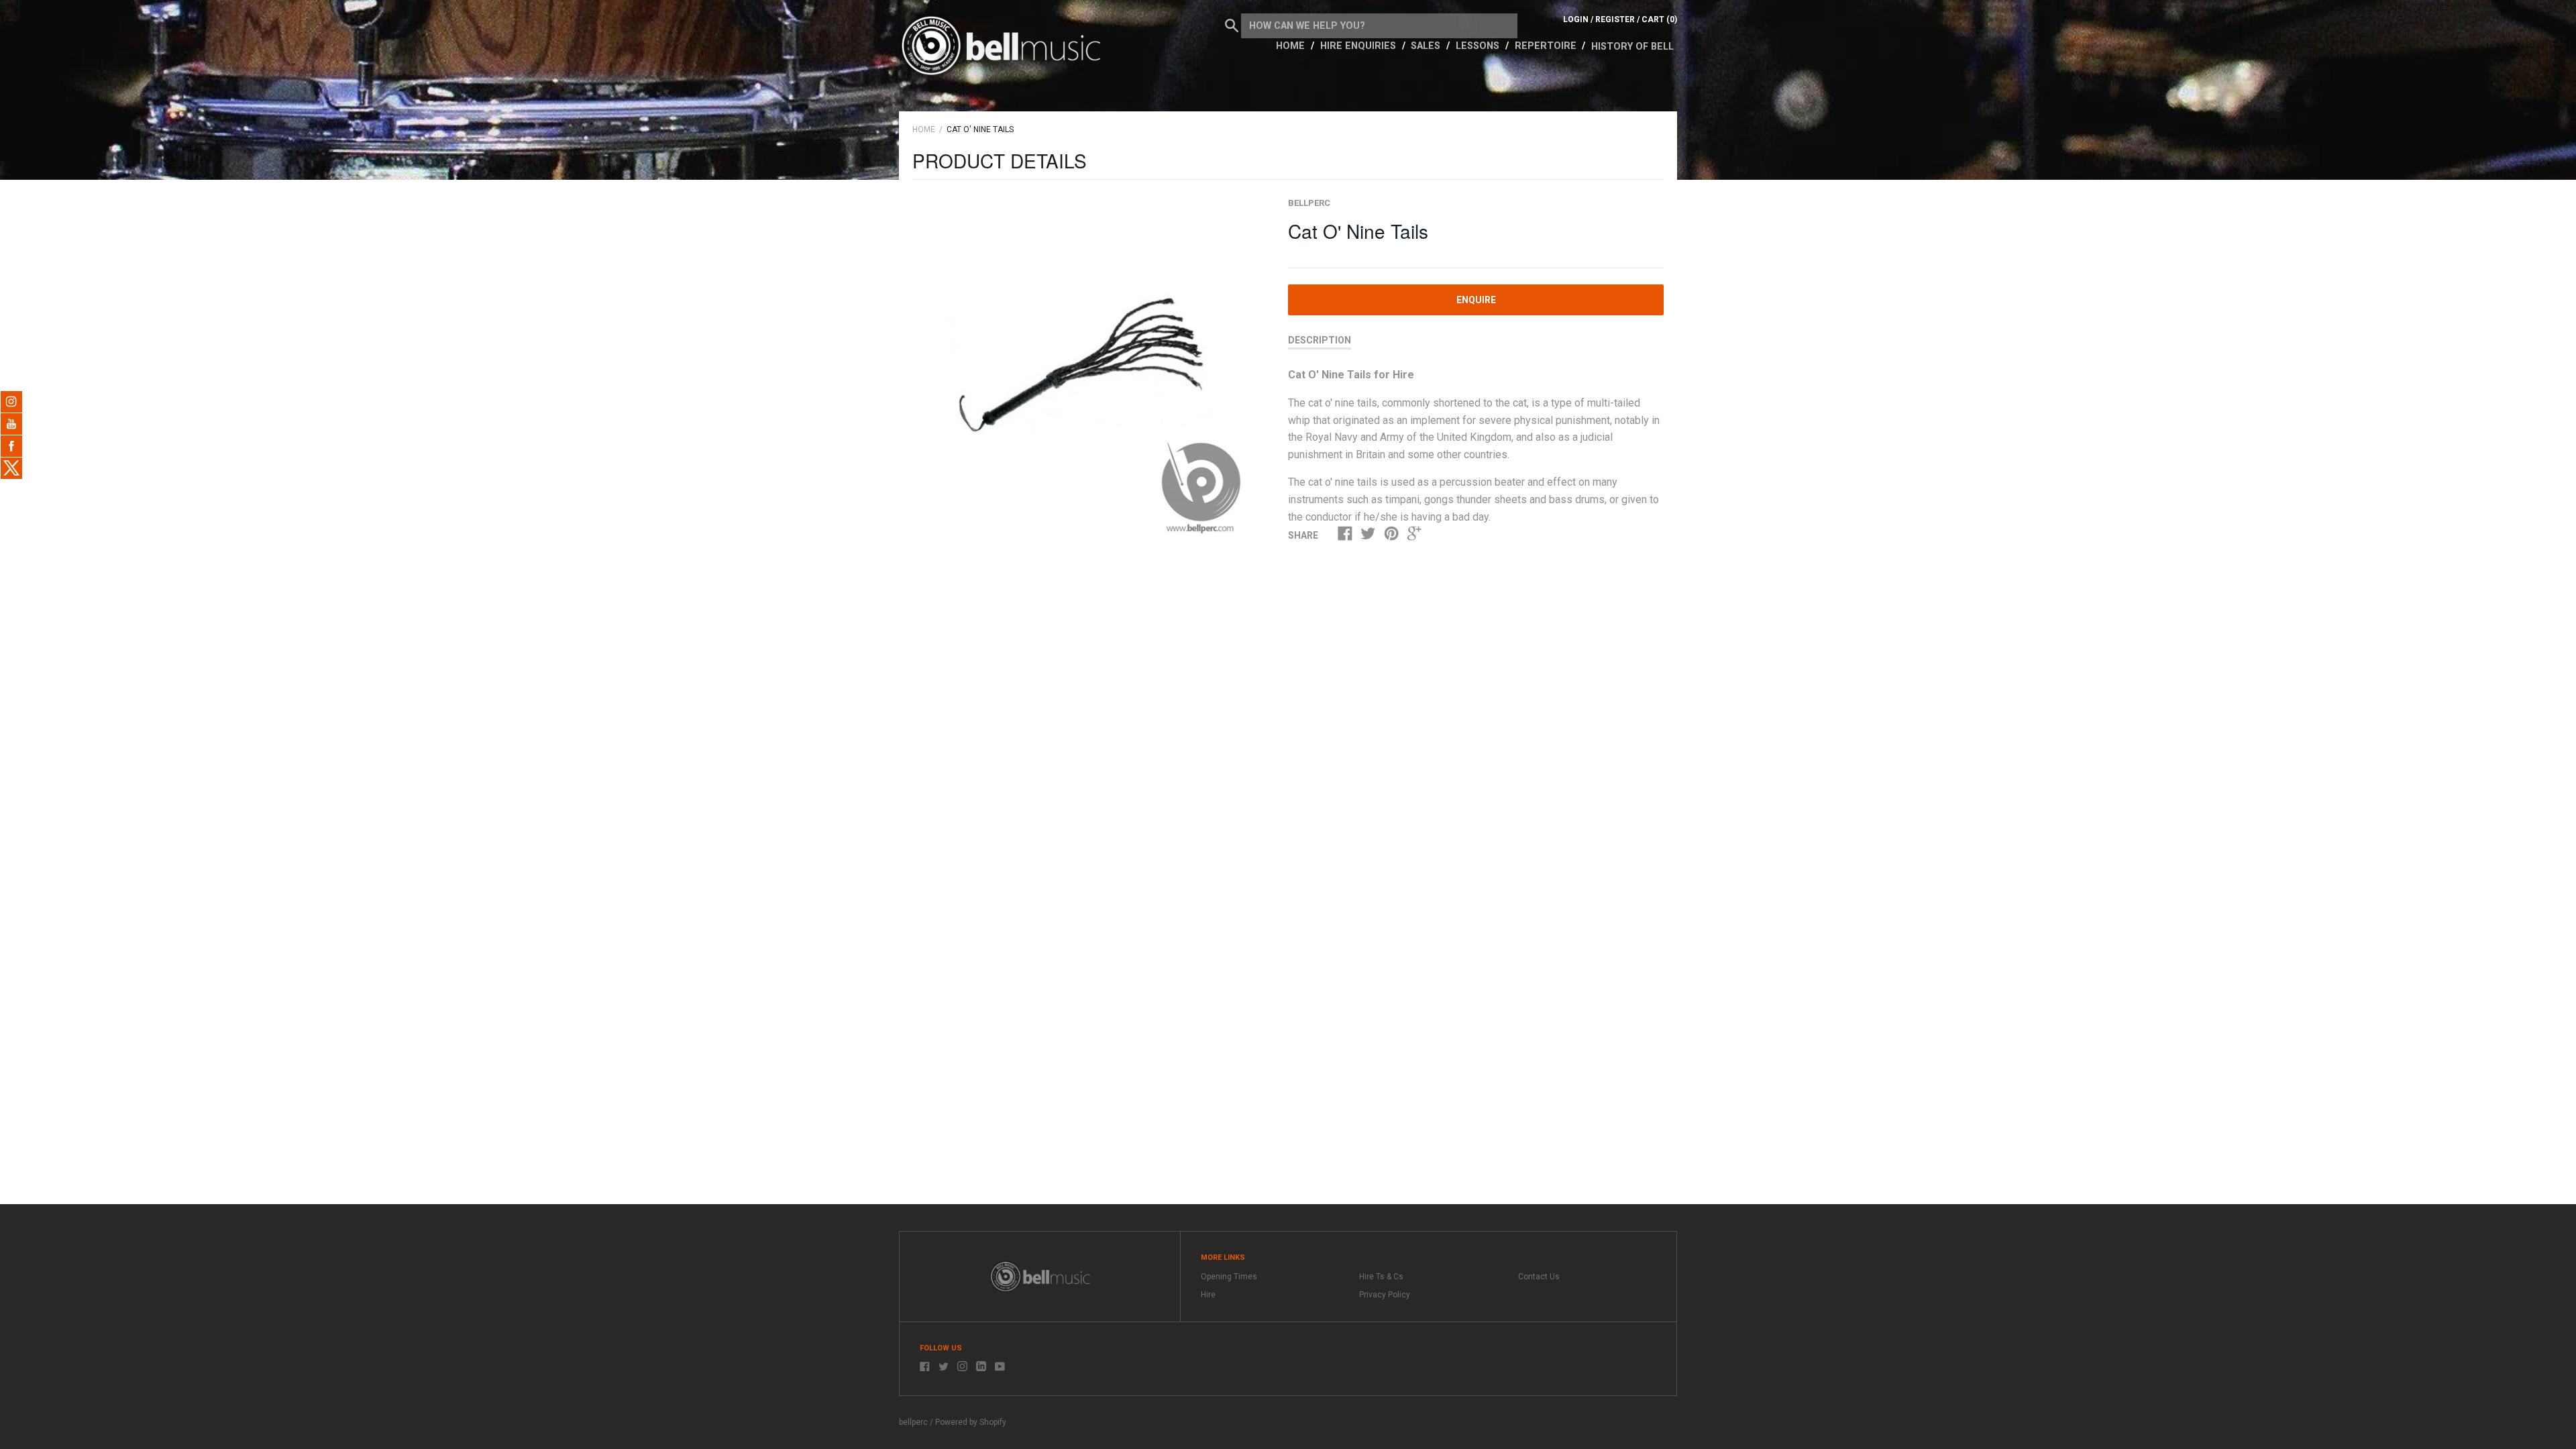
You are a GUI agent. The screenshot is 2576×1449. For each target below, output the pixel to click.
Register (1615, 19)
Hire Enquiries (1359, 46)
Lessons (1479, 46)
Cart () (1659, 19)
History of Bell (1632, 47)
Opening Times (1229, 1277)
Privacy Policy (1385, 1295)
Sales (1427, 46)
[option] (1085, 369)
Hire (1208, 1295)
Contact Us (1539, 1277)
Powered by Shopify (971, 1422)
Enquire (1476, 300)
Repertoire (1547, 46)
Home (1292, 46)
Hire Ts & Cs (1381, 1277)
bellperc (1309, 203)
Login (1576, 19)
